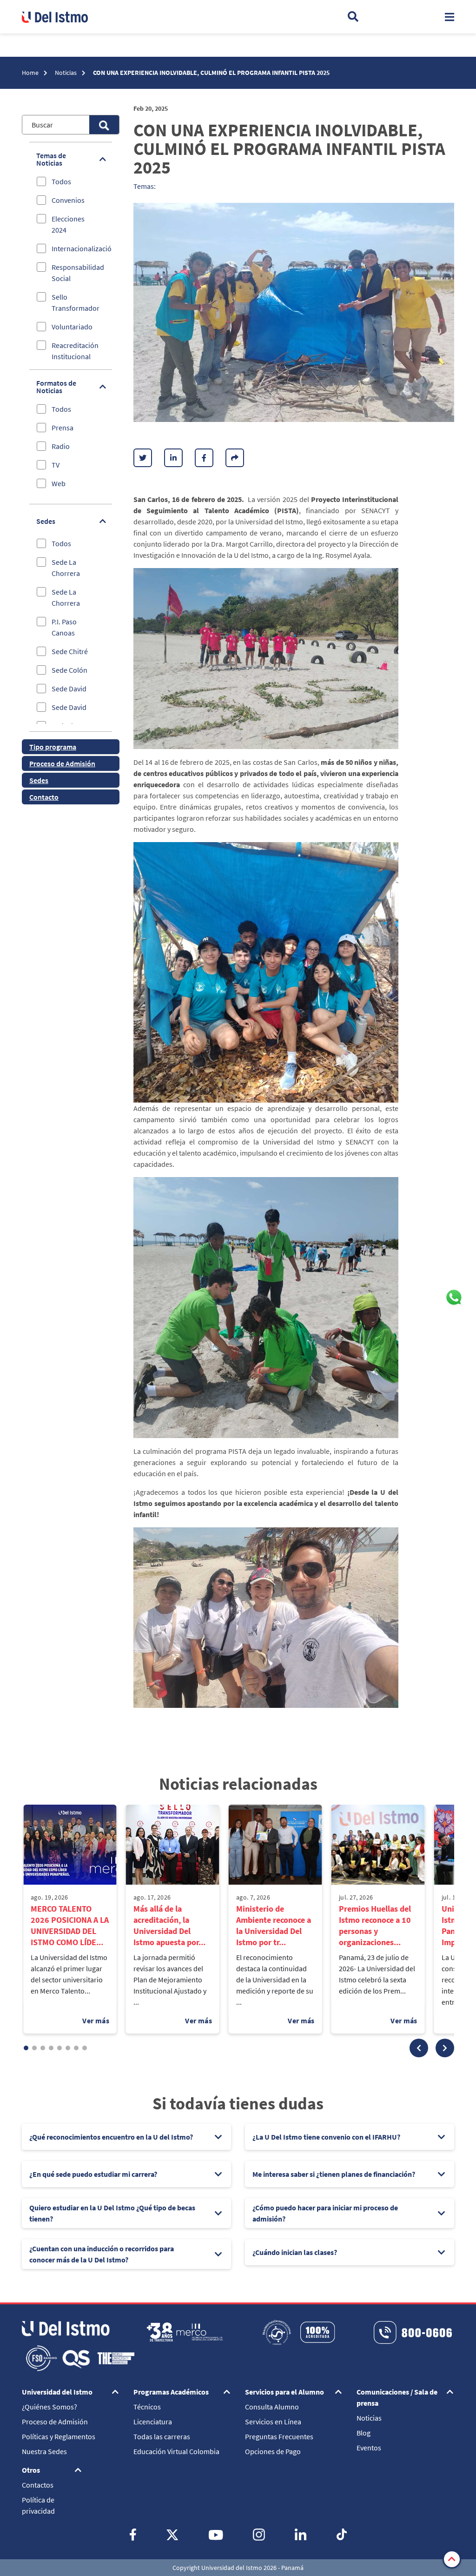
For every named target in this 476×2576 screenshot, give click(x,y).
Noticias (66, 73)
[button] (419, 2048)
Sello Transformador (76, 302)
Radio (61, 446)
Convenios (68, 200)
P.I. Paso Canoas (64, 627)
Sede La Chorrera (66, 568)
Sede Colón (69, 670)
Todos (61, 181)
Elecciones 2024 (68, 224)
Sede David (69, 689)
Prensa (63, 428)
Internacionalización (84, 248)
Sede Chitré (70, 651)
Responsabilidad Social (78, 273)
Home (31, 73)
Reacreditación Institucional (75, 351)
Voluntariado (72, 327)
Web (59, 483)
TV (56, 465)
